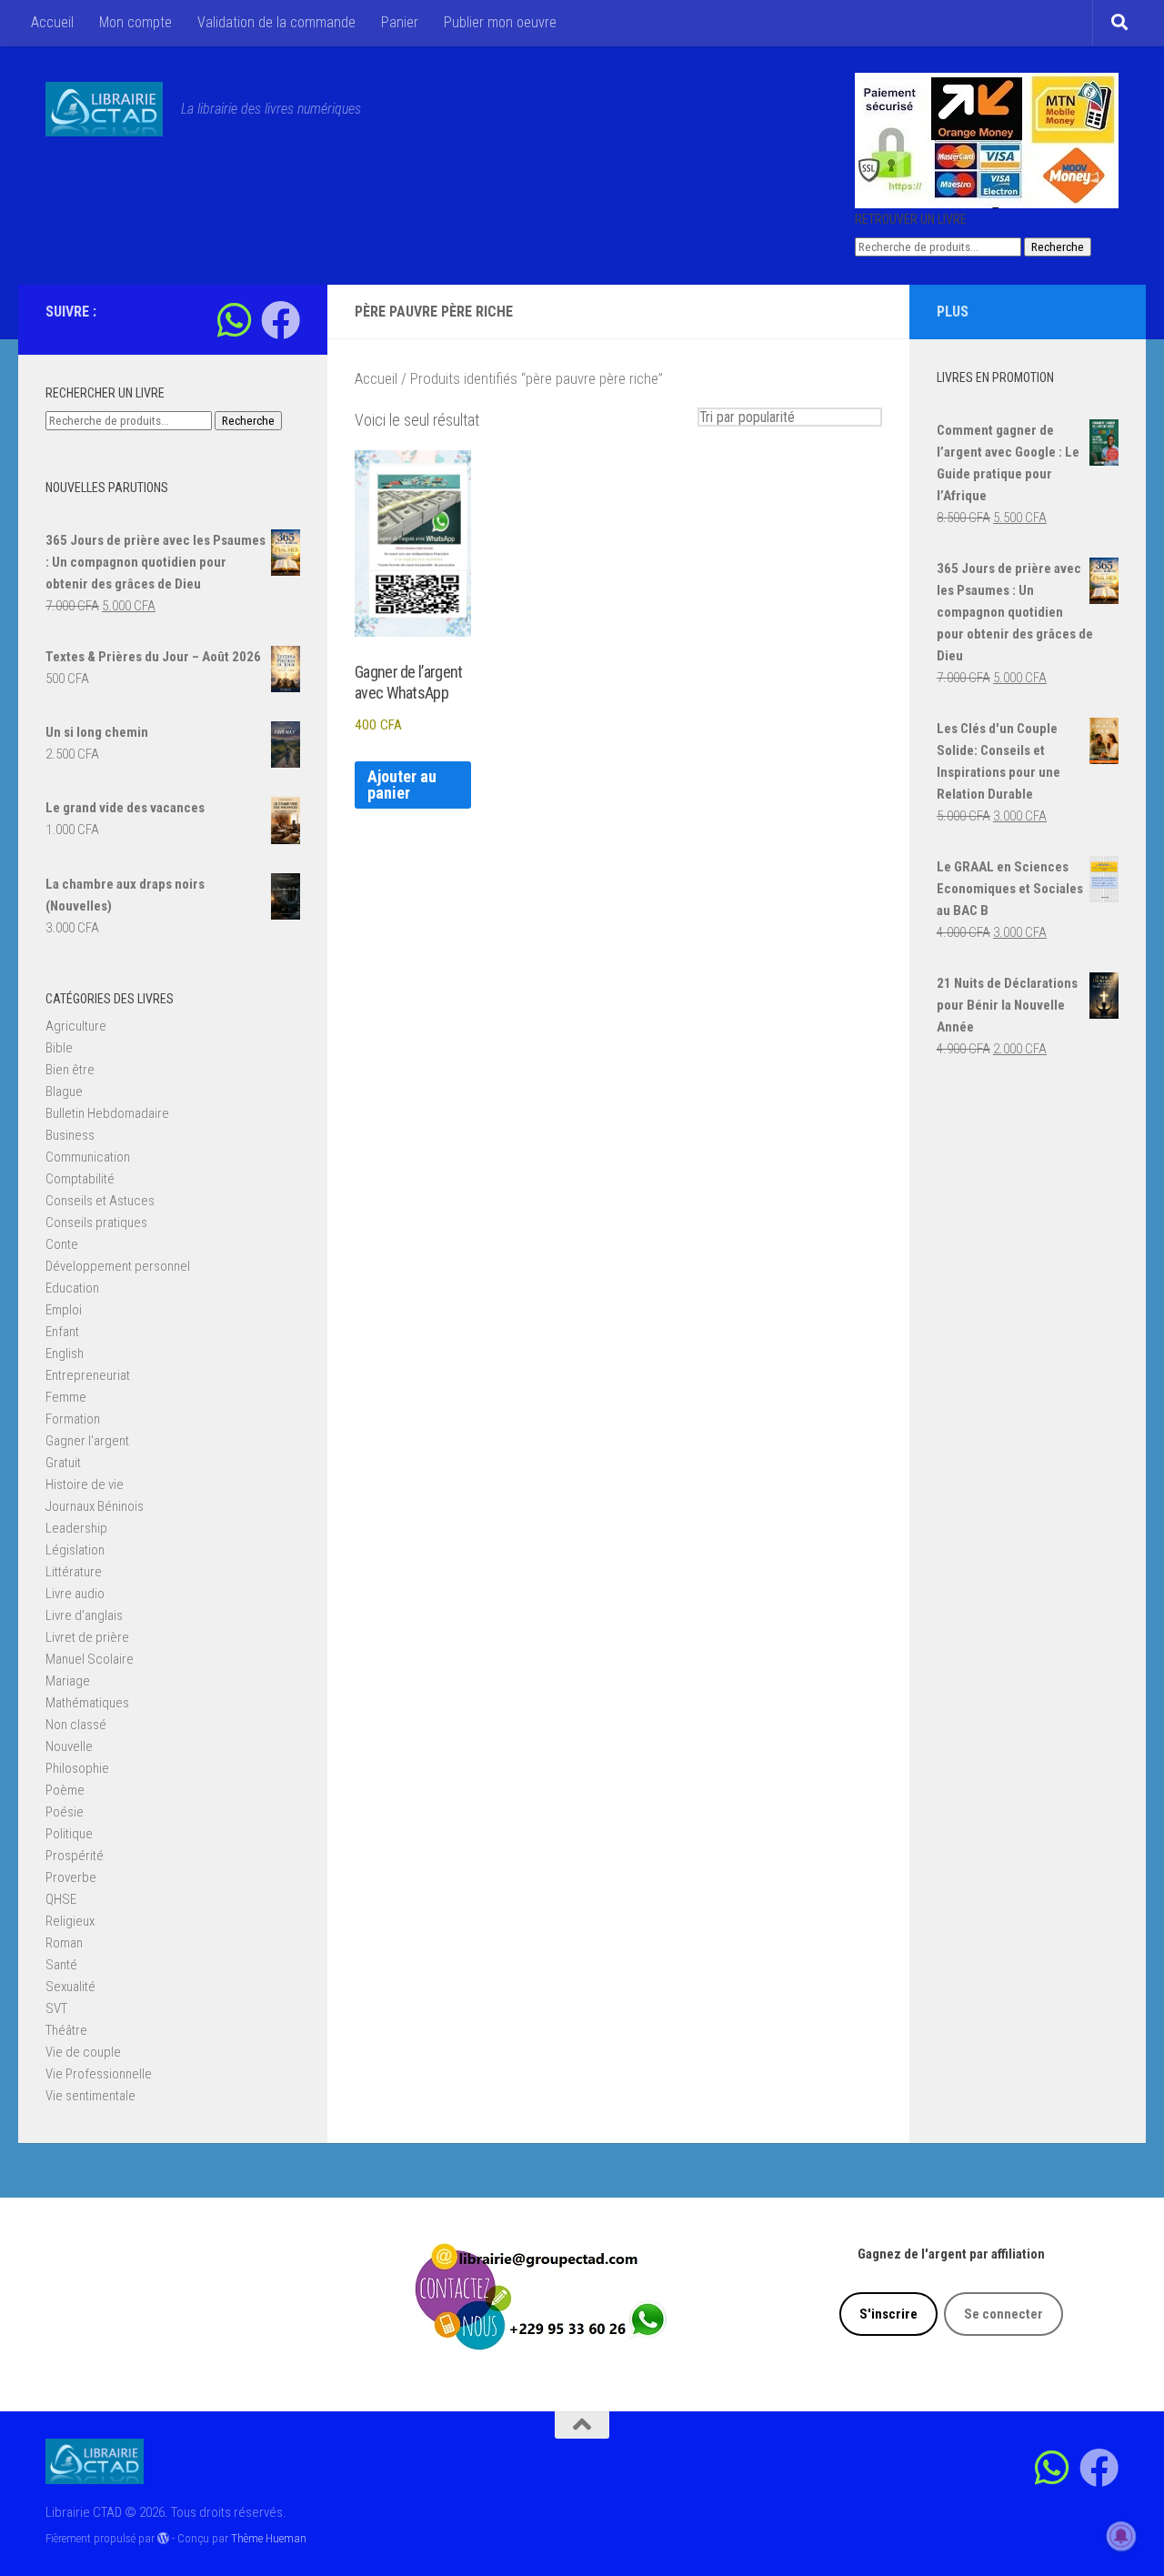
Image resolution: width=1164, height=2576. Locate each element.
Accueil (52, 22)
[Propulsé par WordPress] (163, 2538)
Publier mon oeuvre (500, 22)
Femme (66, 1397)
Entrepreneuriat (88, 1375)
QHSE (61, 1899)
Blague (64, 1092)
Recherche (1058, 247)
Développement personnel (118, 1266)
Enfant (62, 1332)
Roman (64, 1943)
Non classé (76, 1725)
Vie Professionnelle (99, 2074)
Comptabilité (80, 1179)
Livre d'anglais (84, 1615)
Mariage (68, 1681)
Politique (69, 1834)
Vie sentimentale (90, 2096)
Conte (62, 1244)
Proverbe (71, 1877)
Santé (61, 1965)
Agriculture (76, 1026)
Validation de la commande (276, 22)
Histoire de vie (85, 1484)
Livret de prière (87, 1637)
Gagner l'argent (87, 1441)
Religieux (70, 1921)
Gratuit (63, 1463)
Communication (88, 1157)
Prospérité (75, 1856)
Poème (65, 1790)
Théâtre (66, 2030)
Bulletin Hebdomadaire (107, 1113)
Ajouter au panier (402, 785)
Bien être (70, 1070)
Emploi (64, 1310)
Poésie (65, 1812)
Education (72, 1288)
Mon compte (135, 22)
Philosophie (77, 1768)
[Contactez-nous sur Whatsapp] (234, 320)
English (65, 1353)
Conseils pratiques (96, 1223)
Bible (59, 1048)
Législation (75, 1550)
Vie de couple (83, 2052)
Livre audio (75, 1594)
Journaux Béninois (95, 1506)
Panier (400, 22)
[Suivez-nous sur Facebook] (281, 320)
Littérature (74, 1572)
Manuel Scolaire (90, 1659)
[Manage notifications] (1121, 2536)
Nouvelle (69, 1746)
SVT (56, 2008)
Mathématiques (87, 1703)
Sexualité (70, 1987)
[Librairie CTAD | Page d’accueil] (104, 109)
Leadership (76, 1528)
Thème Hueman (269, 2538)
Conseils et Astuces (100, 1201)
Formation (73, 1419)
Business (70, 1135)
